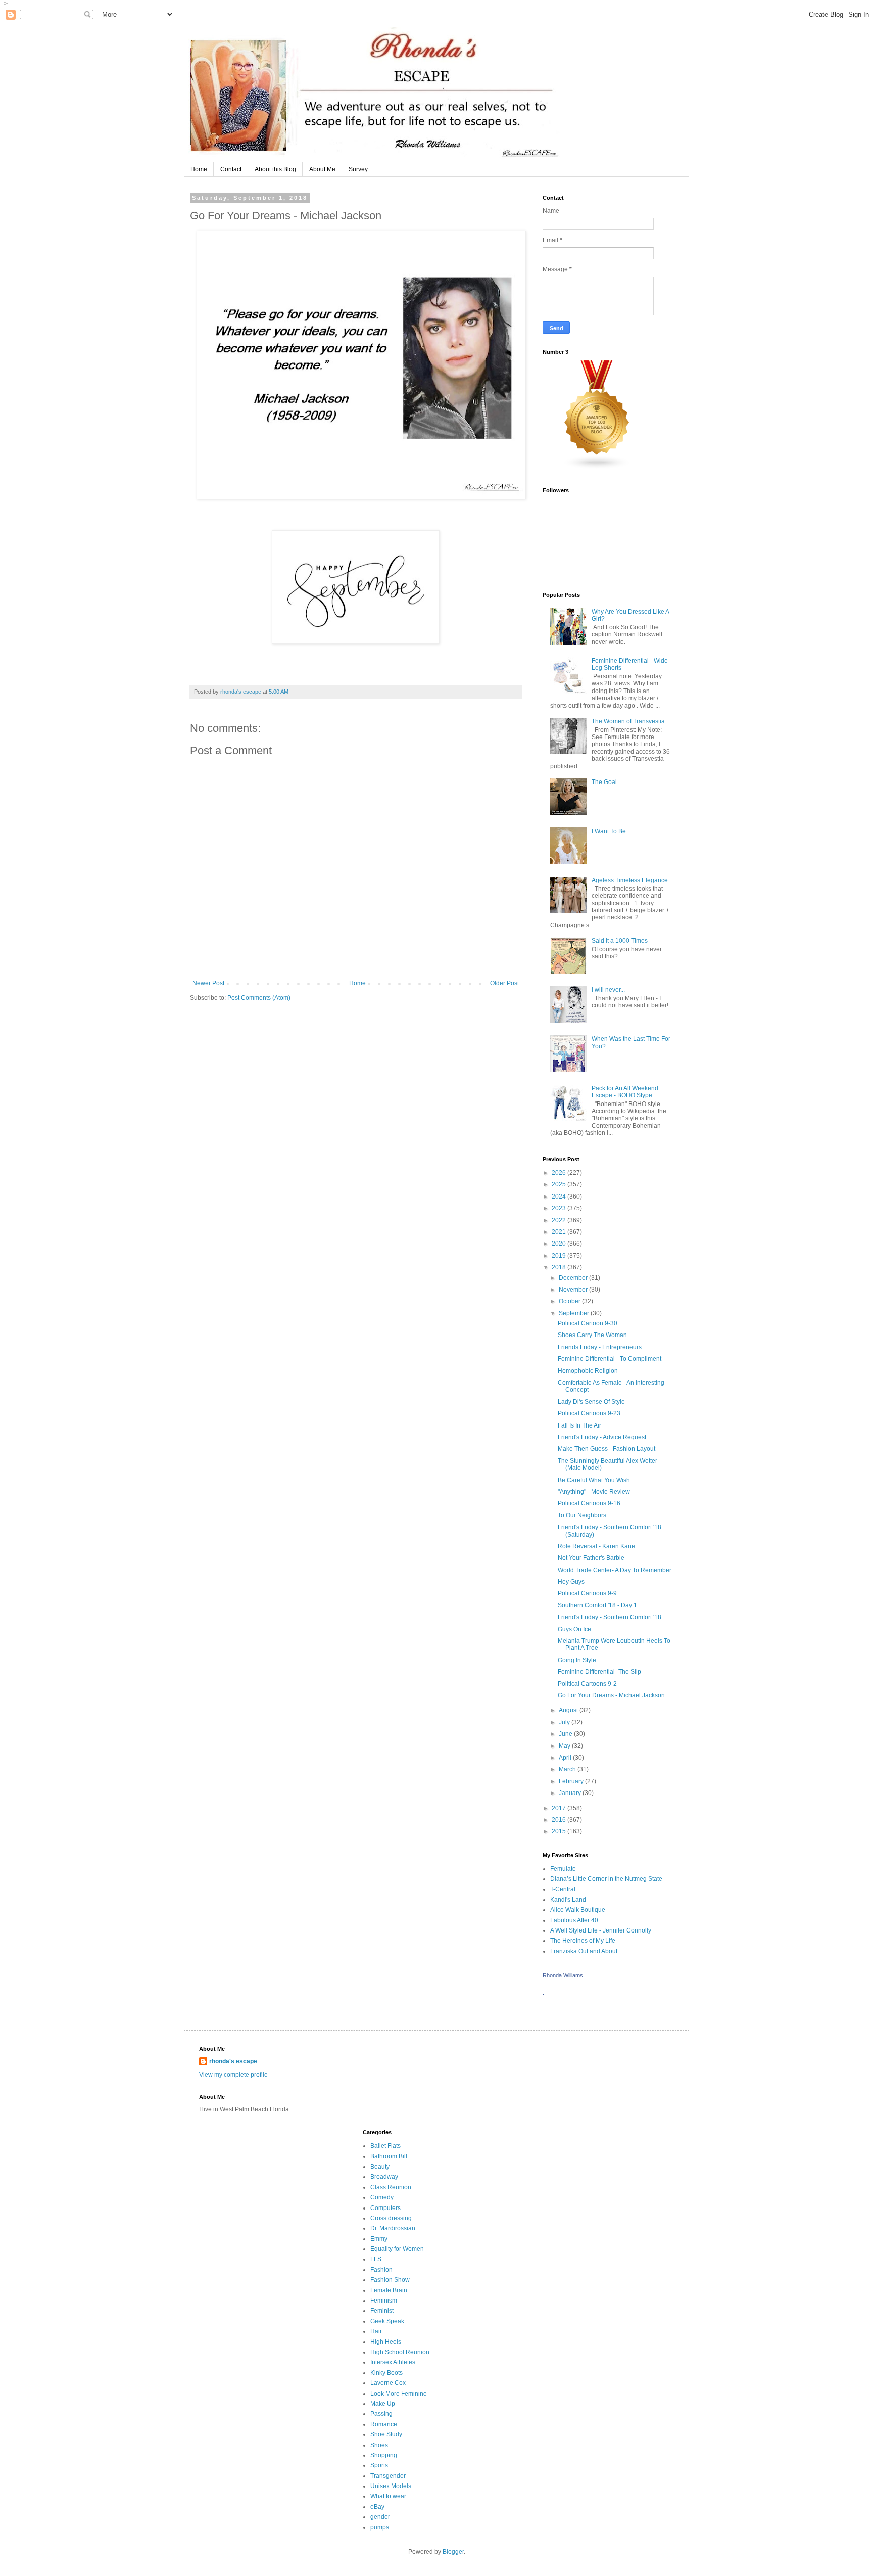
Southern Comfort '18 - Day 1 (597, 1605)
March (568, 1769)
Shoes (379, 2445)
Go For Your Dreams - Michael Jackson (611, 1695)
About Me (322, 169)
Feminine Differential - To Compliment (610, 1359)
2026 (560, 1173)
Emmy (379, 2239)
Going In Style (577, 1660)
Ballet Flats (385, 2146)
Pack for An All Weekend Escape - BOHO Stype (625, 1092)
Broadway (384, 2177)
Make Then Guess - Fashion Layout (607, 1449)
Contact (231, 169)
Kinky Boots (386, 2373)
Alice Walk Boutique (578, 1910)
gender (380, 2517)
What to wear (388, 2496)
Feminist (382, 2311)
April (566, 1758)
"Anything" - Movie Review (594, 1492)
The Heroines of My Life (583, 1941)
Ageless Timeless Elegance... (632, 880)
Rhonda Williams (563, 1975)
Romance (384, 2424)
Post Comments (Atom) (259, 998)
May (565, 1746)
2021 (560, 1232)
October (570, 1301)
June (566, 1734)
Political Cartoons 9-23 (589, 1413)
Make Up (383, 2404)
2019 (560, 1256)
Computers (385, 2208)
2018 (560, 1267)
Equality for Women (397, 2249)
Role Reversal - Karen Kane (596, 1546)
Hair (376, 2331)
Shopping (384, 2455)
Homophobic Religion (588, 1371)
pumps (380, 2527)
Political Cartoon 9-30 (588, 1323)
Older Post (504, 983)
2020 (560, 1244)
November (574, 1290)
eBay (377, 2507)
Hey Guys (571, 1582)
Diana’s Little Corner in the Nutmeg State (606, 1879)
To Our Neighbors (582, 1515)
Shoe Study (386, 2434)
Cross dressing (391, 2218)
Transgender (388, 2476)
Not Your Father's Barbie (591, 1558)
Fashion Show (390, 2280)
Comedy (382, 2197)
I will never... (608, 990)
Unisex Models (391, 2486)
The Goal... (607, 782)
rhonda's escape (233, 2061)
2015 (560, 1831)
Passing (381, 2414)
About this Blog (275, 169)
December (574, 1278)
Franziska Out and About (584, 1951)
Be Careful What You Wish (594, 1480)
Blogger (453, 2552)
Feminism (384, 2301)
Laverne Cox (388, 2383)
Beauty (380, 2167)
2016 (560, 1820)
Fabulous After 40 (574, 1920)
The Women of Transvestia (628, 721)
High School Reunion (400, 2352)
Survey (358, 169)
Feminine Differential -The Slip (599, 1672)
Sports (379, 2465)
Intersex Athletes (393, 2362)
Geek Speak (387, 2321)
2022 (560, 1220)
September (575, 1313)
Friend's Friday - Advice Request (602, 1437)
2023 (560, 1208)
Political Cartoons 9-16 (589, 1503)
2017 (560, 1808)
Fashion (381, 2270)
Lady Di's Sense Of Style (591, 1402)
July (565, 1722)
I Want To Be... (611, 831)
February (572, 1781)
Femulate (563, 1869)
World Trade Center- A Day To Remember (615, 1570)
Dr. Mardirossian (393, 2228)
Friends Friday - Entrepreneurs (600, 1347)
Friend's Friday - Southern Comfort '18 (610, 1617)
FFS (376, 2259)
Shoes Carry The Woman (592, 1335)
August (569, 1710)
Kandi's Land (568, 1900)
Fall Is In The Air (579, 1425)
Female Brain (389, 2290)
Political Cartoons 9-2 (587, 1684)
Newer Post (208, 983)
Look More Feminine (399, 2394)
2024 (560, 1197)
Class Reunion (391, 2187)
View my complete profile (233, 2075)
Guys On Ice (574, 1629)
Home (199, 169)
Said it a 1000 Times (620, 941)
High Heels (386, 2342)
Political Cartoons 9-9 (587, 1593)
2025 (560, 1184)
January (571, 1793)
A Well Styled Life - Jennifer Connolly (601, 1930)
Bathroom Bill (389, 2156)
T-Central (563, 1889)
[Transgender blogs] (597, 468)
